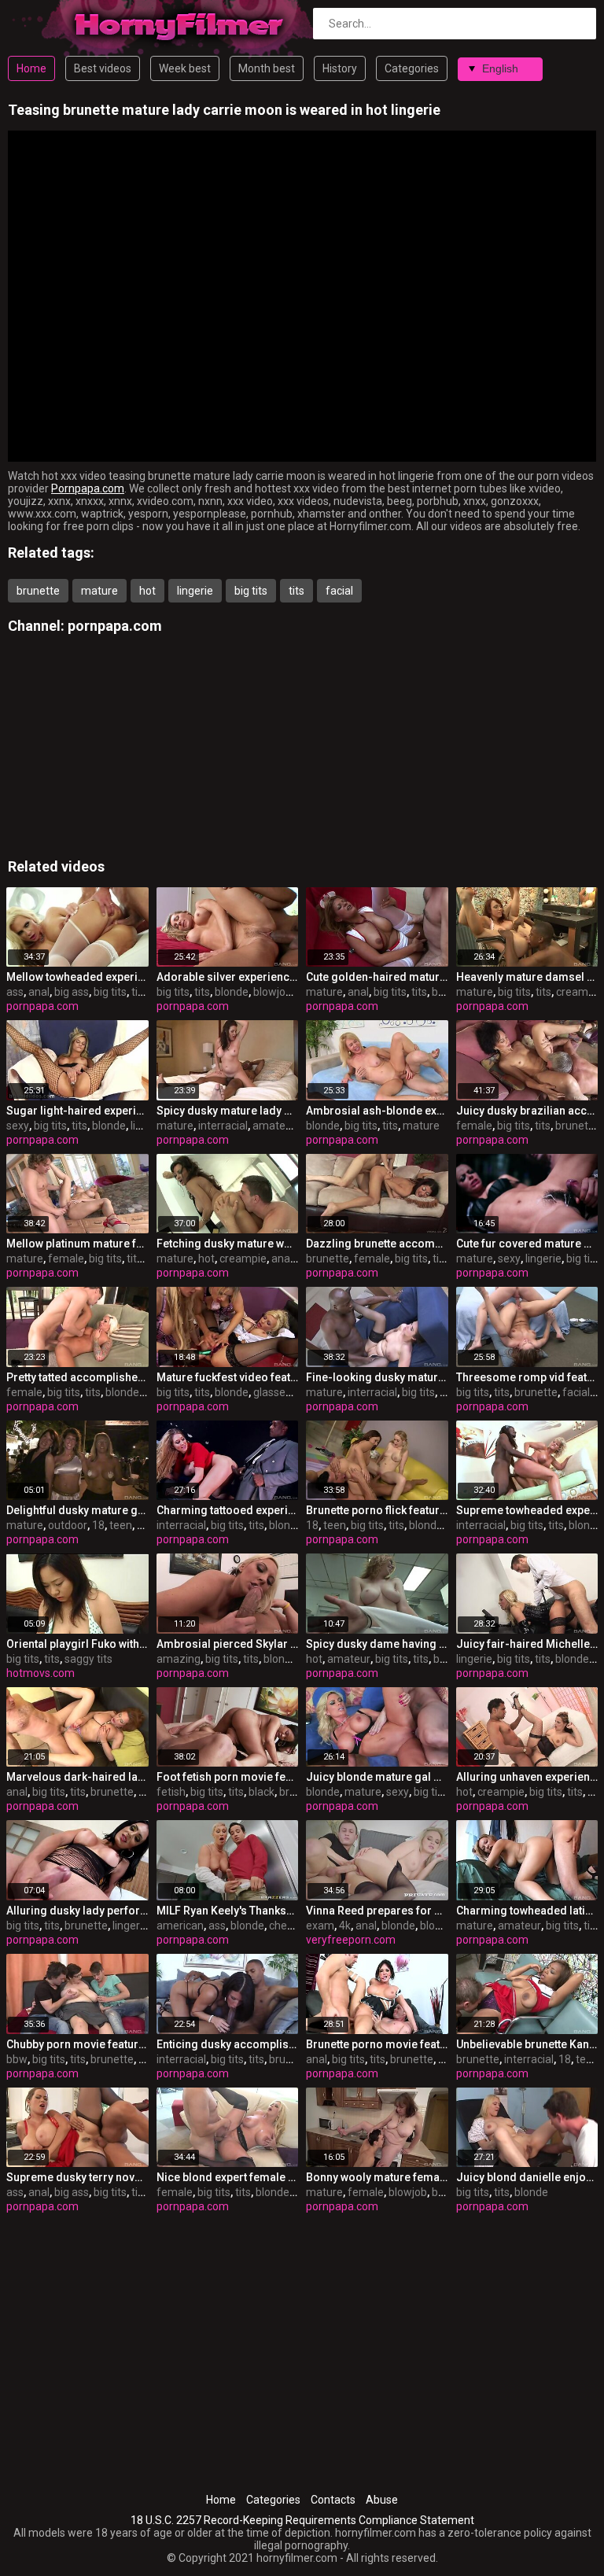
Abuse (382, 2500)
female (474, 1126)
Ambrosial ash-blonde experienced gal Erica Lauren (377, 1111)
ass (15, 992)
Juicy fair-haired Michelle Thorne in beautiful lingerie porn (527, 1644)
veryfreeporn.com (351, 1940)
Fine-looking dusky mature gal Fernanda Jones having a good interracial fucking (377, 1377)
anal (39, 992)
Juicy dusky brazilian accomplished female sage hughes (527, 1111)
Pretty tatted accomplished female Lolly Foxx (77, 1377)
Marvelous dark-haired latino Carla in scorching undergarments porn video (77, 1777)
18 (98, 1525)
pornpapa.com (115, 626)
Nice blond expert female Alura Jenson (228, 2177)
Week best (185, 68)
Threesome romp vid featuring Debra (527, 1377)
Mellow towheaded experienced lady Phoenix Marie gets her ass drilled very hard (77, 977)
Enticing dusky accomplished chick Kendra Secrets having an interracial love (228, 2044)
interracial (223, 1126)
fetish (171, 1792)
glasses (272, 1392)
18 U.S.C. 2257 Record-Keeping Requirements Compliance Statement (302, 2520)
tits (296, 591)
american (180, 1926)
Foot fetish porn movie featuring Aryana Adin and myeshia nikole (228, 1777)
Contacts (333, 2500)
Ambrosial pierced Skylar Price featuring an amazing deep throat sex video (228, 1644)
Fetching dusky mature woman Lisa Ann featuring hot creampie (228, 1244)
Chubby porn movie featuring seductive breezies (77, 2044)
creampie (580, 992)
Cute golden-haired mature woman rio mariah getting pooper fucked (377, 977)
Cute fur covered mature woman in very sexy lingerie (527, 1244)
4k (345, 1926)
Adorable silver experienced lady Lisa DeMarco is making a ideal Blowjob (228, 977)
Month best (267, 68)
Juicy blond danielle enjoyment (527, 2177)
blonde (232, 992)
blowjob (273, 992)
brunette (38, 591)
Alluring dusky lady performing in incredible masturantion (77, 1911)
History (340, 68)
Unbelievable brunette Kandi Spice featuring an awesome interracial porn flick (527, 2044)
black (261, 1792)
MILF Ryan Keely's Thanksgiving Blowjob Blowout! (228, 1911)
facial (339, 591)
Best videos (103, 68)
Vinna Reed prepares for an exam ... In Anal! (377, 1911)
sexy (18, 1126)
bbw (17, 2059)
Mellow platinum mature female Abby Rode (77, 1244)
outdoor (68, 1525)
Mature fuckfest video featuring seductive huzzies (228, 1377)
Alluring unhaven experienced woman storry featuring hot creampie (527, 1777)
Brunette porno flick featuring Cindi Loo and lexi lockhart (377, 1510)
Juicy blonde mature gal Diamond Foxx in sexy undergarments (377, 1777)
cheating (291, 1926)
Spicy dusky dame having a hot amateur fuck (377, 1644)
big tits (251, 591)
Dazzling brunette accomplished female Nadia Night (377, 1244)
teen (121, 1525)
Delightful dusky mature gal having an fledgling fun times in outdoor (77, 1510)
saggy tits (88, 1659)
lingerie (195, 591)
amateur (274, 1126)
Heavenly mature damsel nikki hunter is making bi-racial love (527, 977)
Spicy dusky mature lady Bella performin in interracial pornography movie (228, 1111)
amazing (179, 1659)
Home (31, 68)
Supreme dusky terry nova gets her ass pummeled (77, 2177)
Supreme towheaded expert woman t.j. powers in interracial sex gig (527, 1510)
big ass (72, 992)
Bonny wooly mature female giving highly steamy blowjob (377, 2177)
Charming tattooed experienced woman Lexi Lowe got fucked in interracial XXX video (228, 1510)
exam (320, 1926)
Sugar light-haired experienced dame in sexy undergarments (77, 1111)
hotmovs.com (41, 1673)
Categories (412, 68)
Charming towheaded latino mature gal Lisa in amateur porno (527, 1911)
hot (147, 591)
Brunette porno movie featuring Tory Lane (377, 2044)
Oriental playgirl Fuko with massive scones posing (77, 1644)
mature (99, 591)
